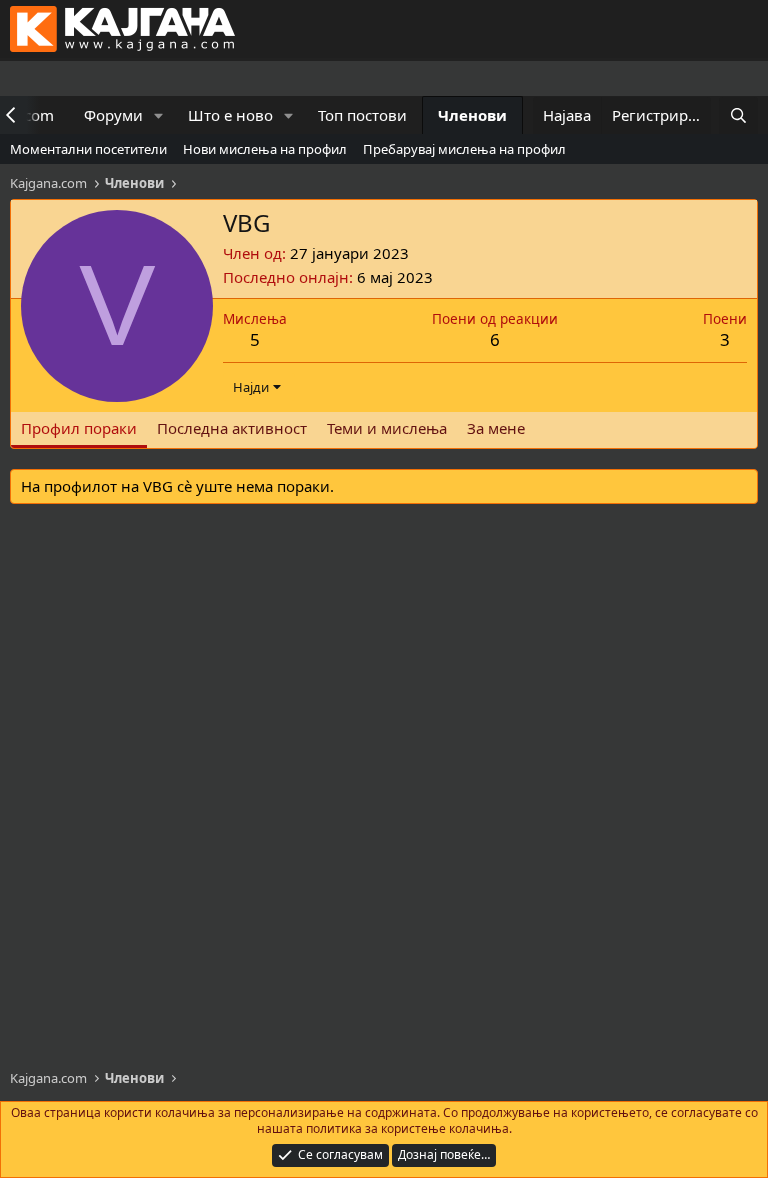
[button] (159, 115)
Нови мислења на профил (265, 149)
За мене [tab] (496, 428)
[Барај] (738, 115)
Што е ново (230, 115)
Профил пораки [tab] (79, 428)
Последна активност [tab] (232, 428)
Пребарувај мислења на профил (464, 149)
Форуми (113, 115)
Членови (472, 115)
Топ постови (362, 115)
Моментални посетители (88, 149)
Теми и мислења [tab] (387, 428)
